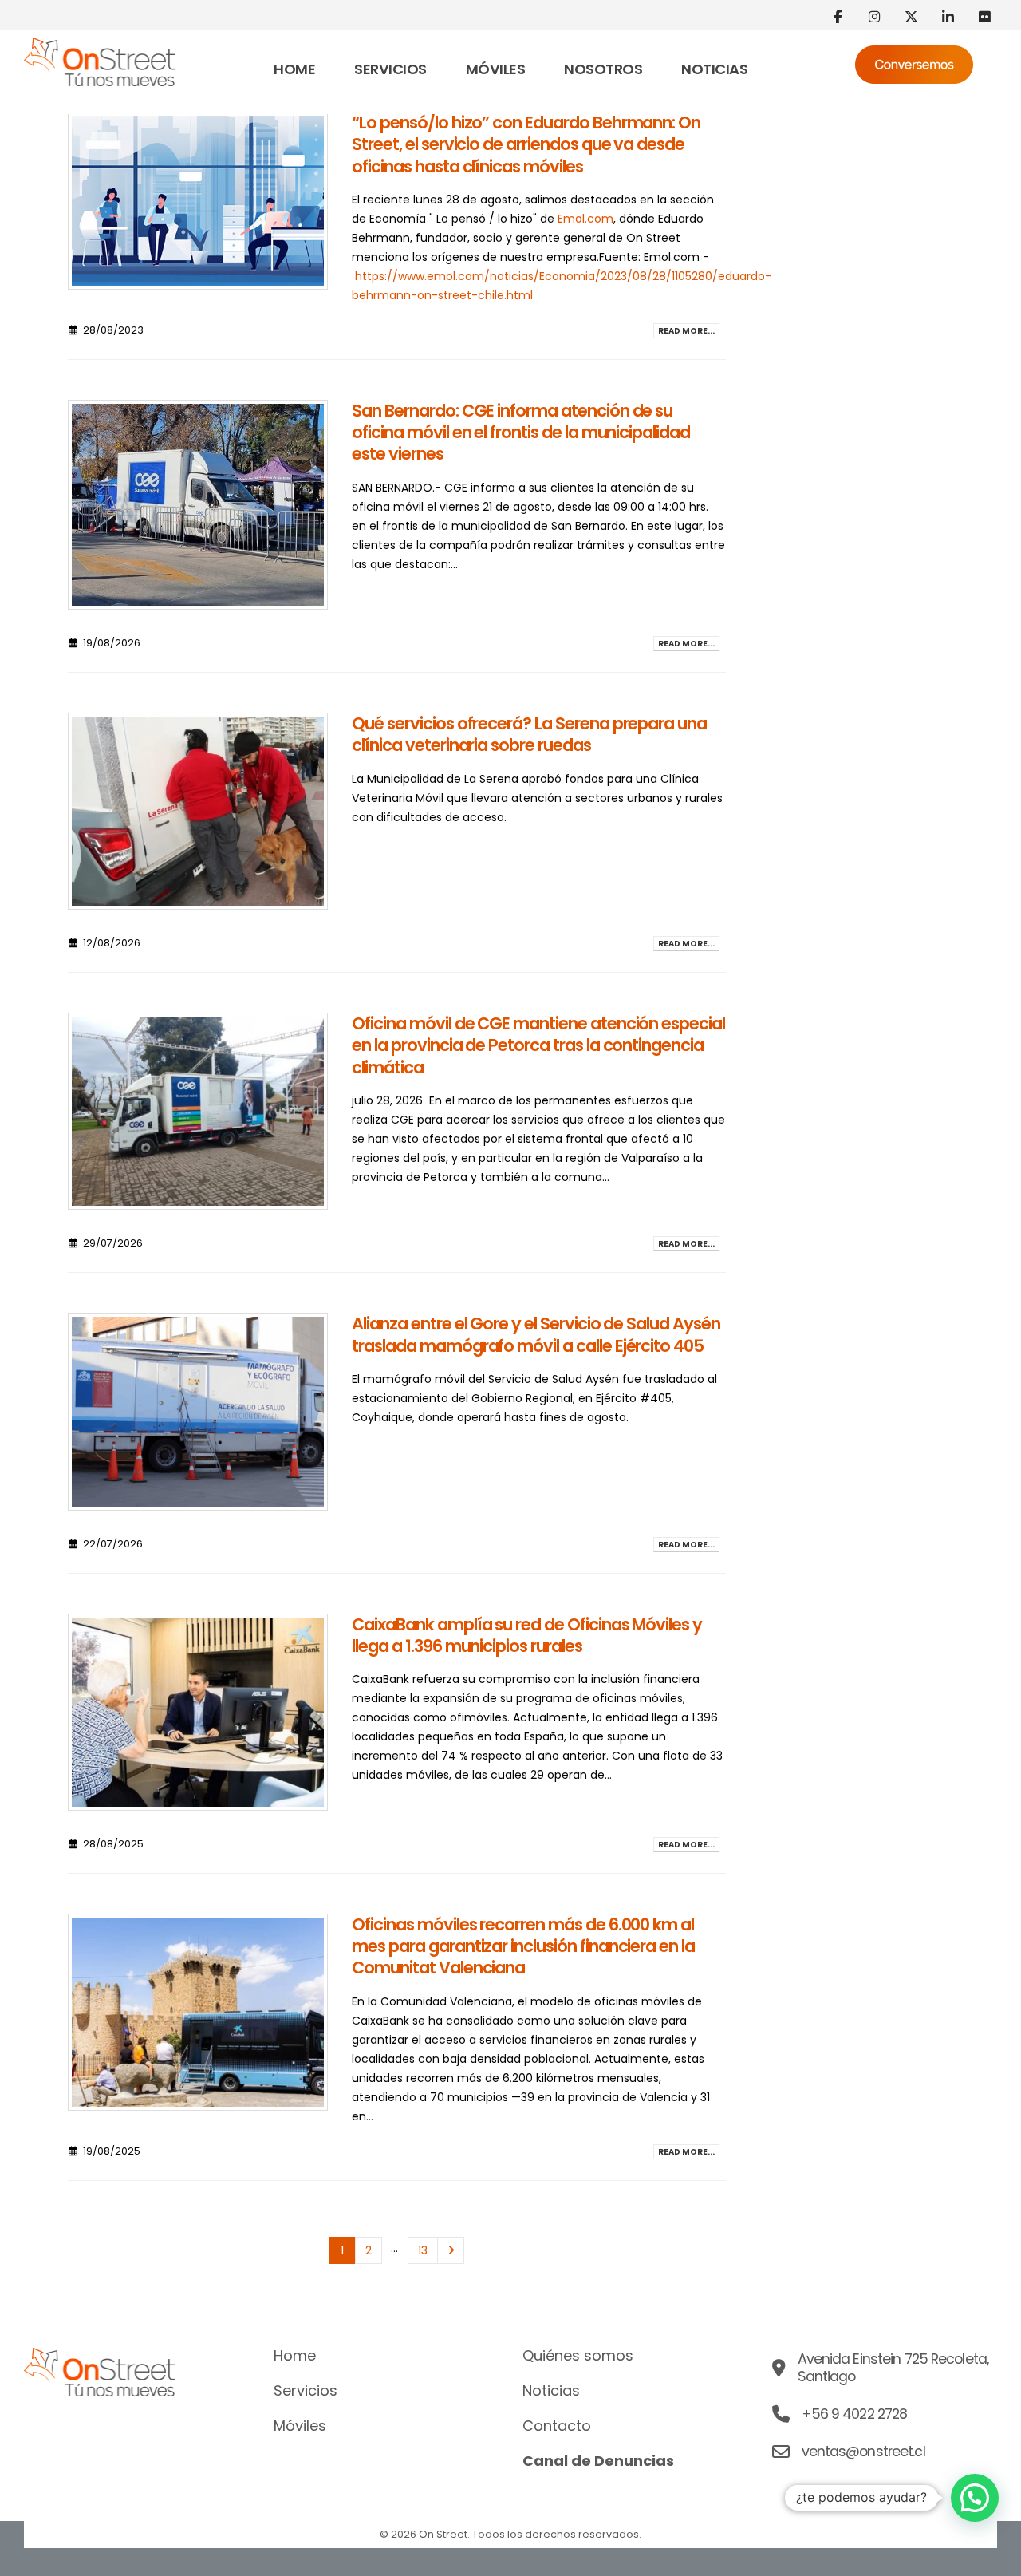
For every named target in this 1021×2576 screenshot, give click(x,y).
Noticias (714, 69)
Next (451, 2251)
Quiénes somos (578, 2356)
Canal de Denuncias (598, 2461)
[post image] (198, 201)
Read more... (686, 331)
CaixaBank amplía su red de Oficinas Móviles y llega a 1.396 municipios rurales (527, 1635)
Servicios (390, 69)
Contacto (557, 2426)
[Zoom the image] (100, 47)
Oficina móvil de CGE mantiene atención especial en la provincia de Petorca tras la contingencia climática (538, 1045)
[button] (975, 2498)
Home (294, 69)
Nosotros (603, 69)
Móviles (496, 69)
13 (423, 2250)
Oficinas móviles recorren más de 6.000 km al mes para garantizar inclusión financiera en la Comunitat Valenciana (523, 1946)
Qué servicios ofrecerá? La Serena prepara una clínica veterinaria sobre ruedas (529, 734)
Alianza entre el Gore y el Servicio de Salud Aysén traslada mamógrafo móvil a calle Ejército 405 (536, 1334)
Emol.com (585, 219)
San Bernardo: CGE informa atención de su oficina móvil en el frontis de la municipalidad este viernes (521, 433)
